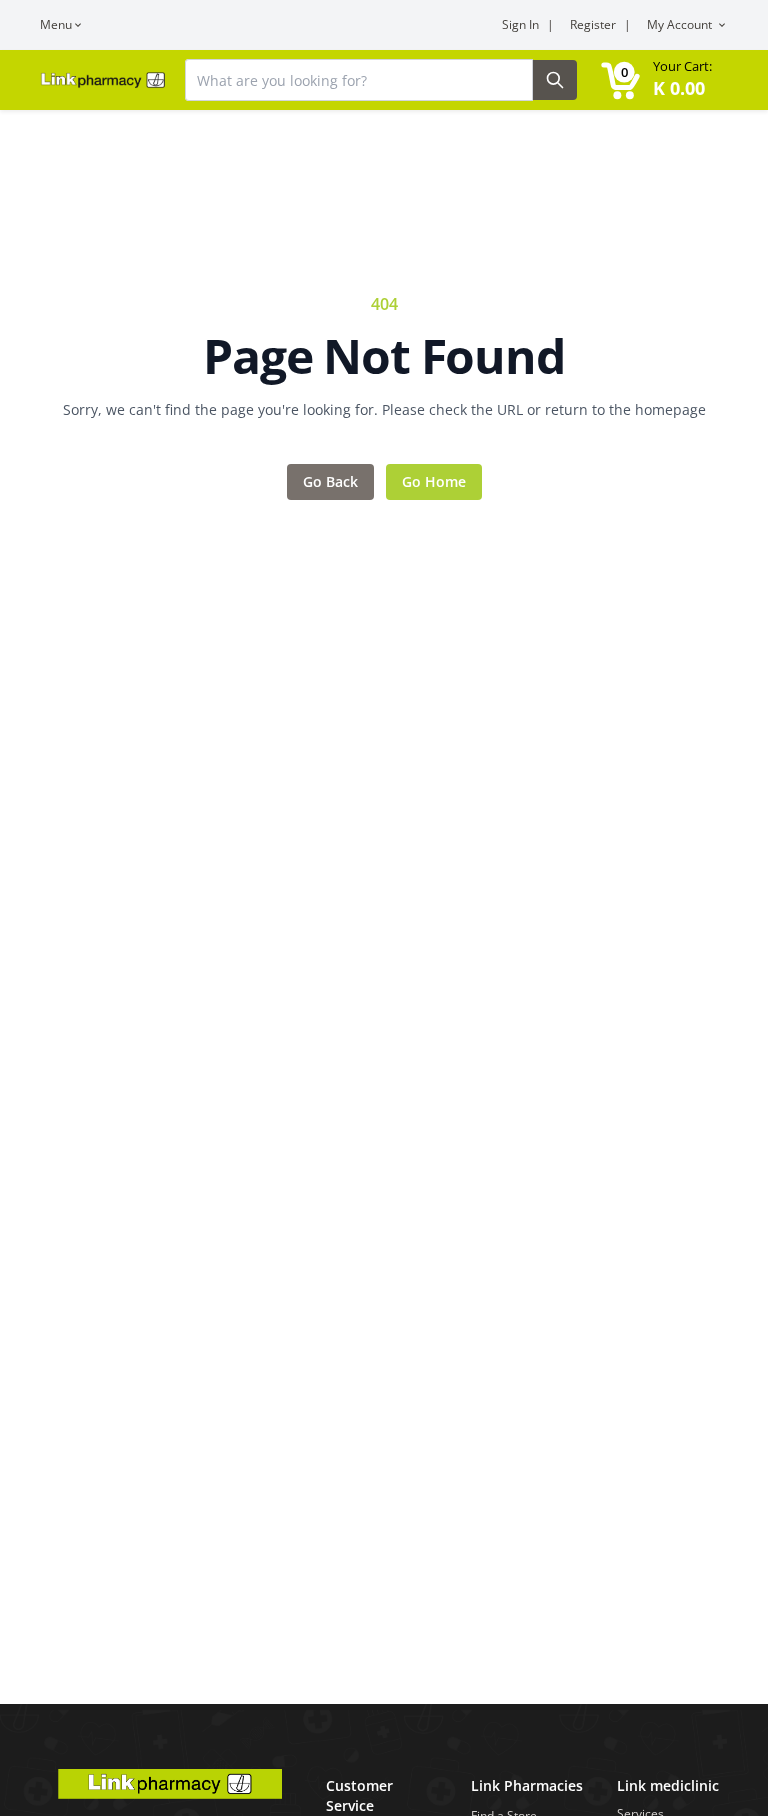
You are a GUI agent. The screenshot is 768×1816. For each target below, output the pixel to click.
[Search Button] (555, 80)
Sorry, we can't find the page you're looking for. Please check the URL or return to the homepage (384, 409)
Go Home (434, 481)
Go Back (330, 481)
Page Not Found (383, 356)
